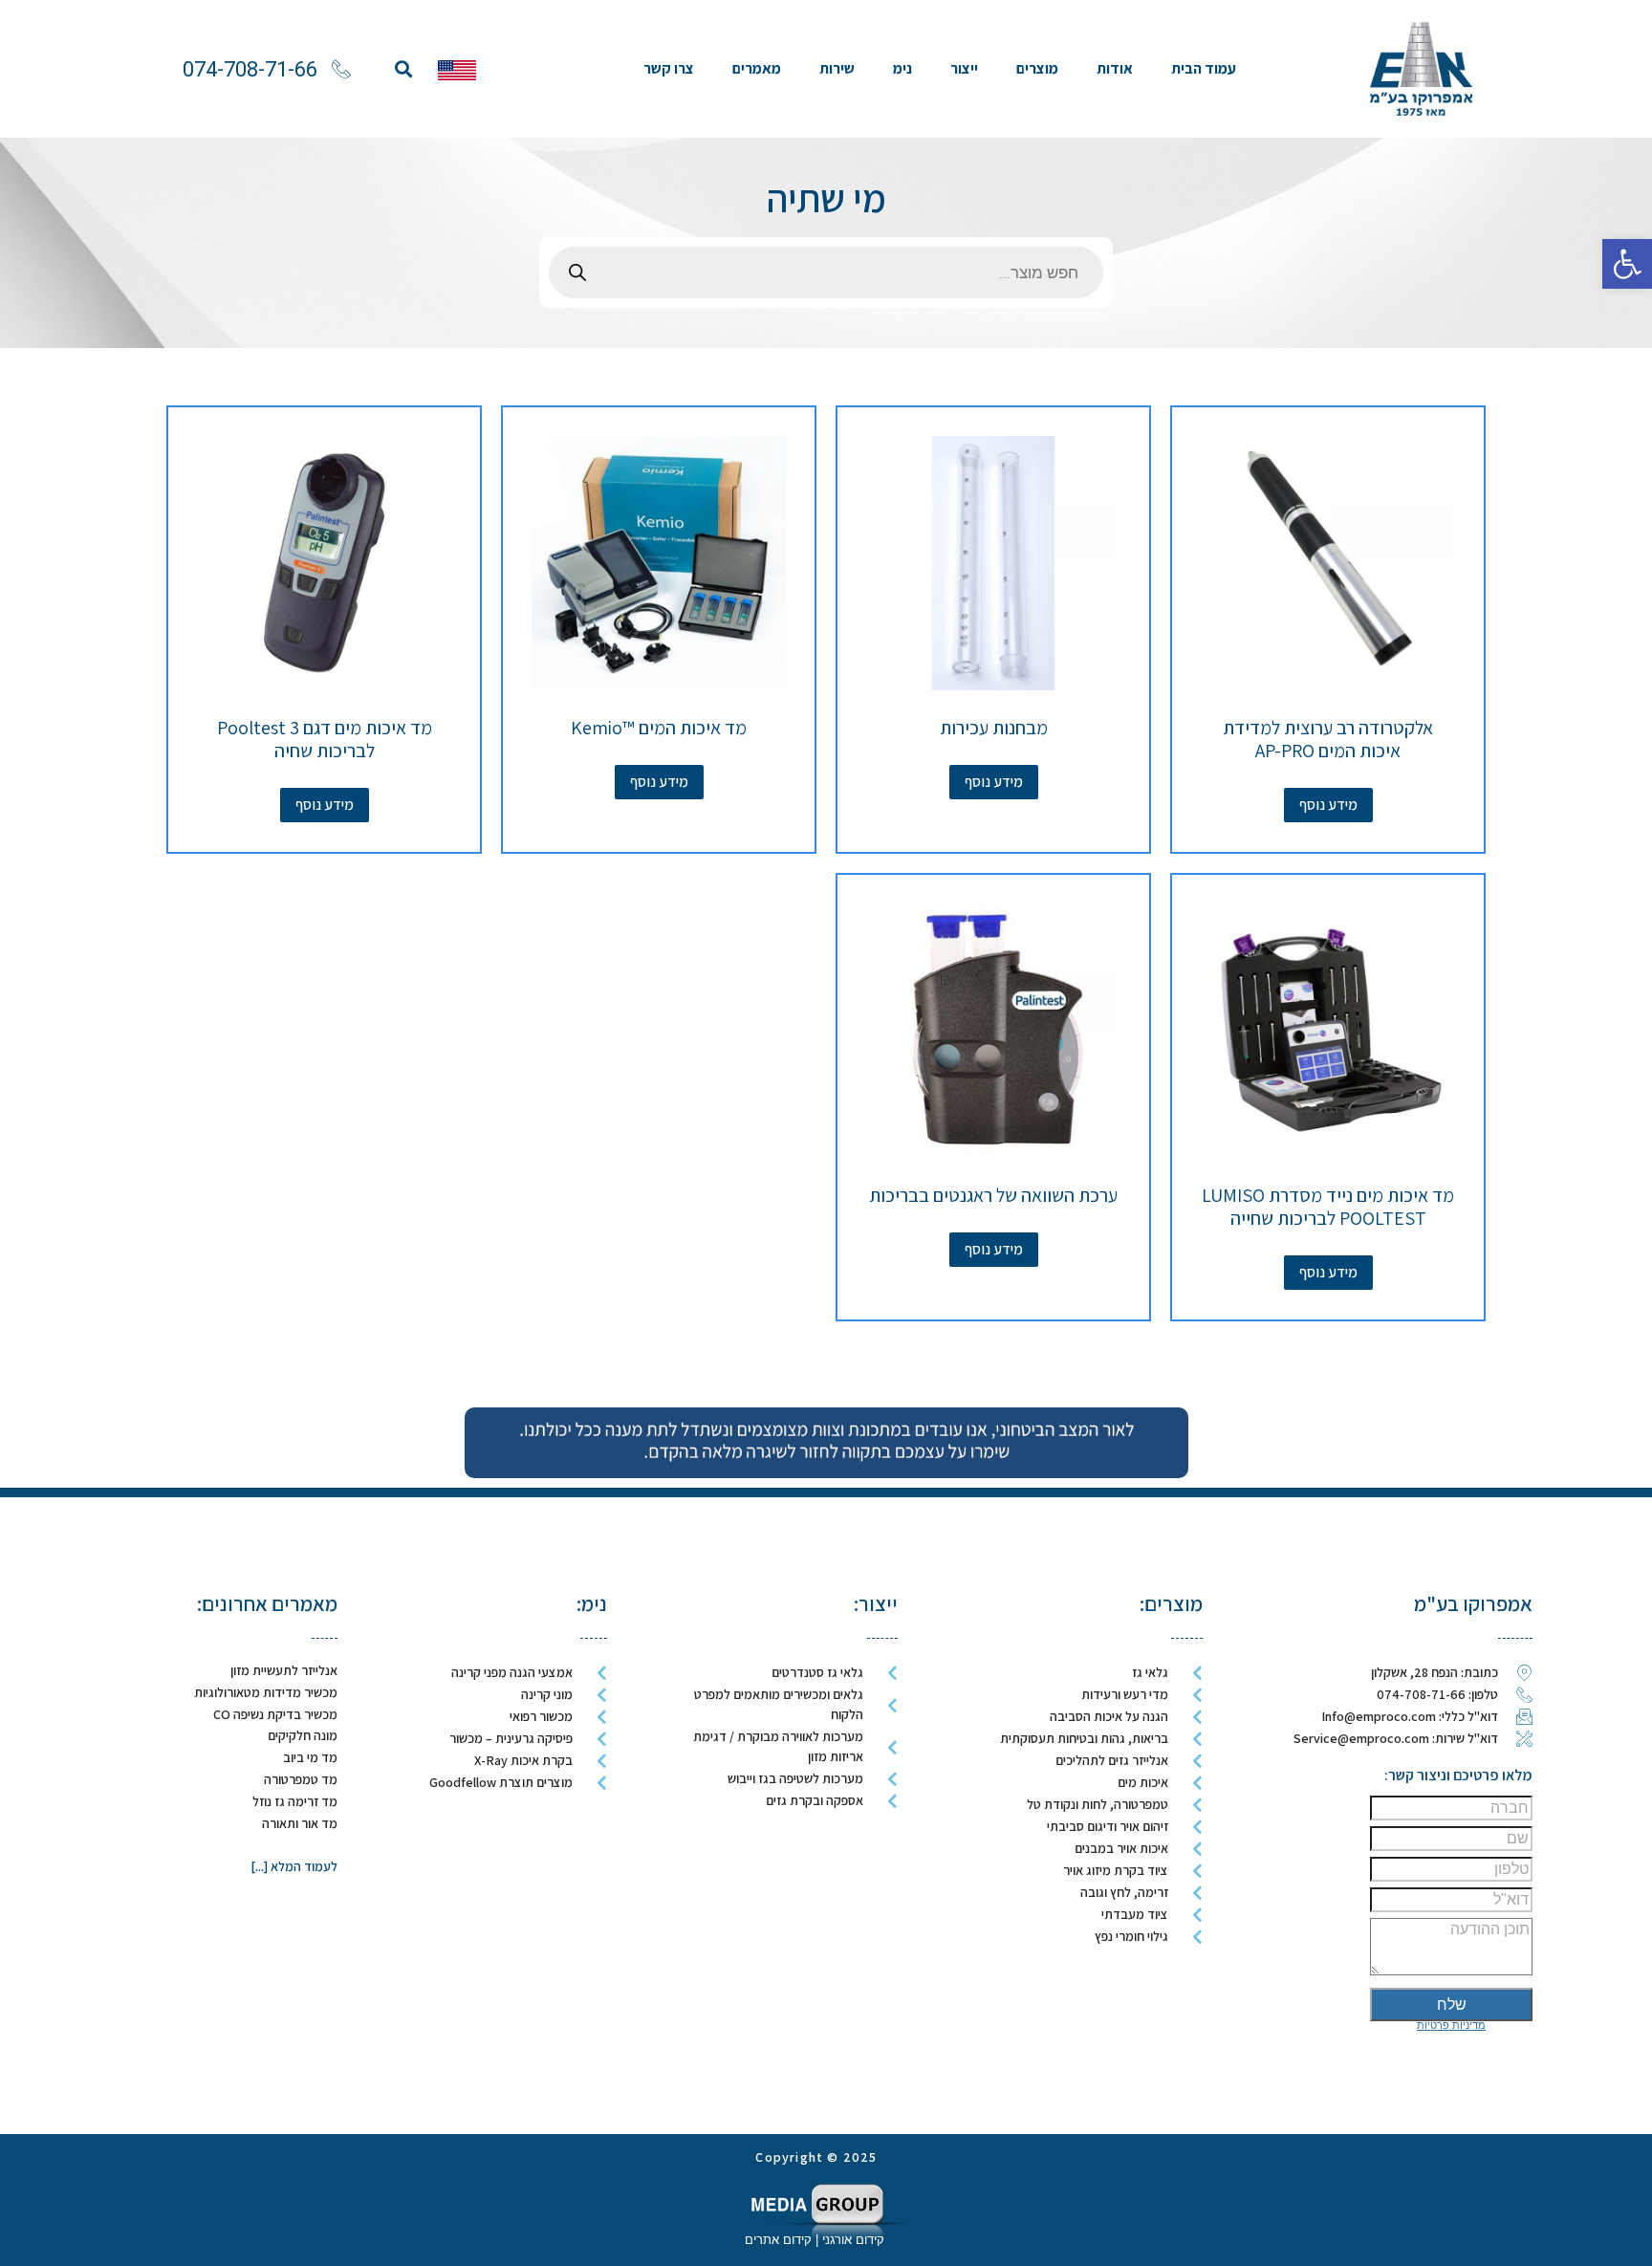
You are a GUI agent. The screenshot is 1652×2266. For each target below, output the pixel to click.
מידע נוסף (1328, 805)
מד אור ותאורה (300, 1823)
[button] (403, 69)
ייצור (964, 68)
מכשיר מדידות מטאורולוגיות (266, 1692)
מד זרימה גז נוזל (295, 1801)
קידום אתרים (778, 2240)
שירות (837, 68)
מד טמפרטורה (301, 1779)
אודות (1115, 68)
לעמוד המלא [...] (294, 1866)
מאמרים (757, 68)
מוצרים (1037, 68)
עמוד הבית (1204, 68)
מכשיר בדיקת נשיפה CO (275, 1714)
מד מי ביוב (310, 1757)
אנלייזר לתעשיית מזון (284, 1670)
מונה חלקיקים (303, 1735)
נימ (902, 68)
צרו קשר (669, 68)
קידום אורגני (855, 2240)
